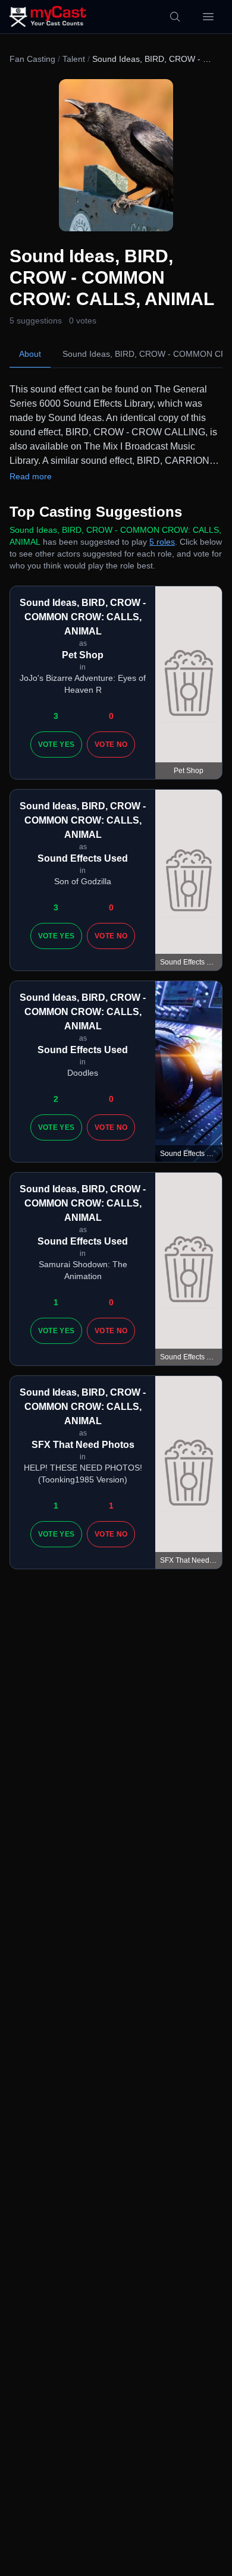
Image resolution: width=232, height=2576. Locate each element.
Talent (74, 59)
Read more (31, 476)
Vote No (111, 744)
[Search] (175, 17)
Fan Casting (32, 59)
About (30, 354)
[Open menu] (208, 17)
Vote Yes (56, 744)
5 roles (162, 542)
